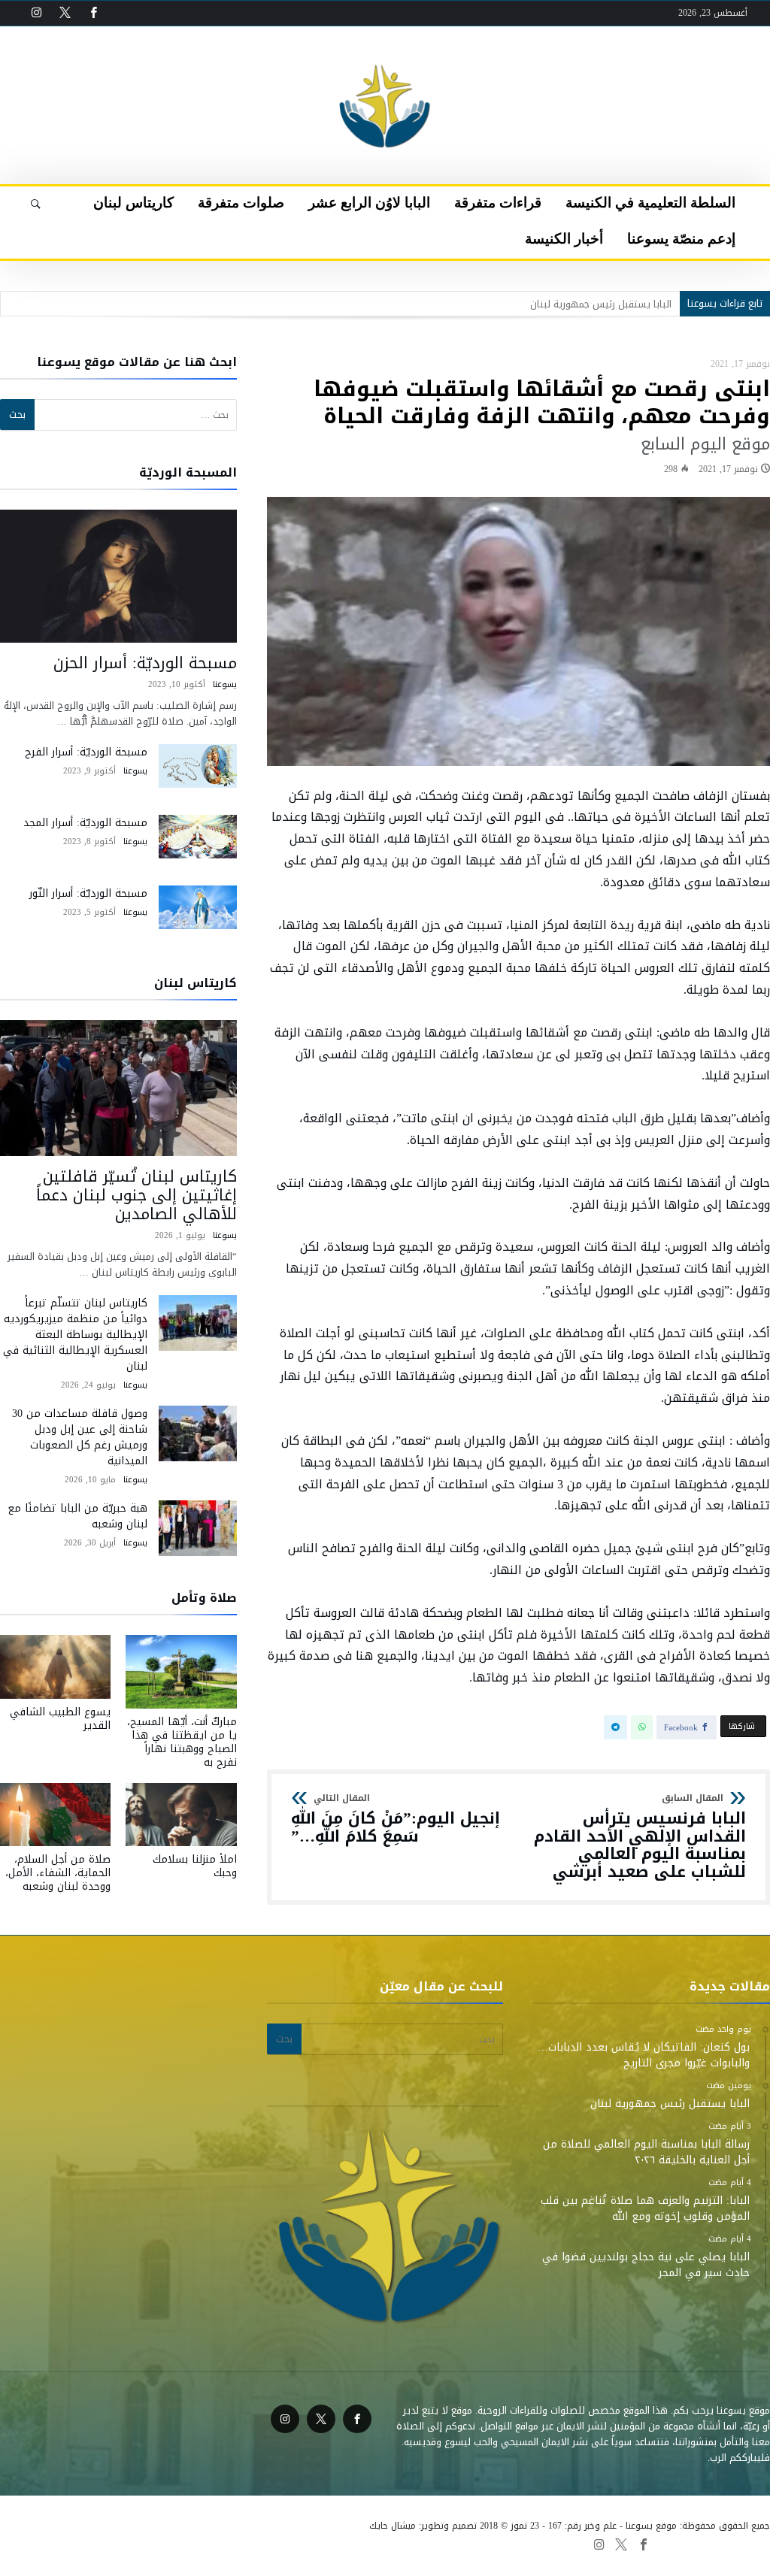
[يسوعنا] (385, 49)
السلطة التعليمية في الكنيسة (511, 2544)
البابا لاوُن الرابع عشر (330, 2544)
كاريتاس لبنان (181, 2544)
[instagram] (36, 13)
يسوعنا (225, 684)
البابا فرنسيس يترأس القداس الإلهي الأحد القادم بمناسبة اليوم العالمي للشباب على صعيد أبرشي (640, 1837)
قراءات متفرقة (410, 2544)
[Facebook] (93, 13)
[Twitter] (65, 13)
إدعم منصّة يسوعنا (105, 2544)
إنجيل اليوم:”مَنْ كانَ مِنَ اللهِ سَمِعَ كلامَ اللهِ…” (395, 1819)
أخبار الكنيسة (30, 2544)
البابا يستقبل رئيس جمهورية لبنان (601, 304)
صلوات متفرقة (249, 2544)
